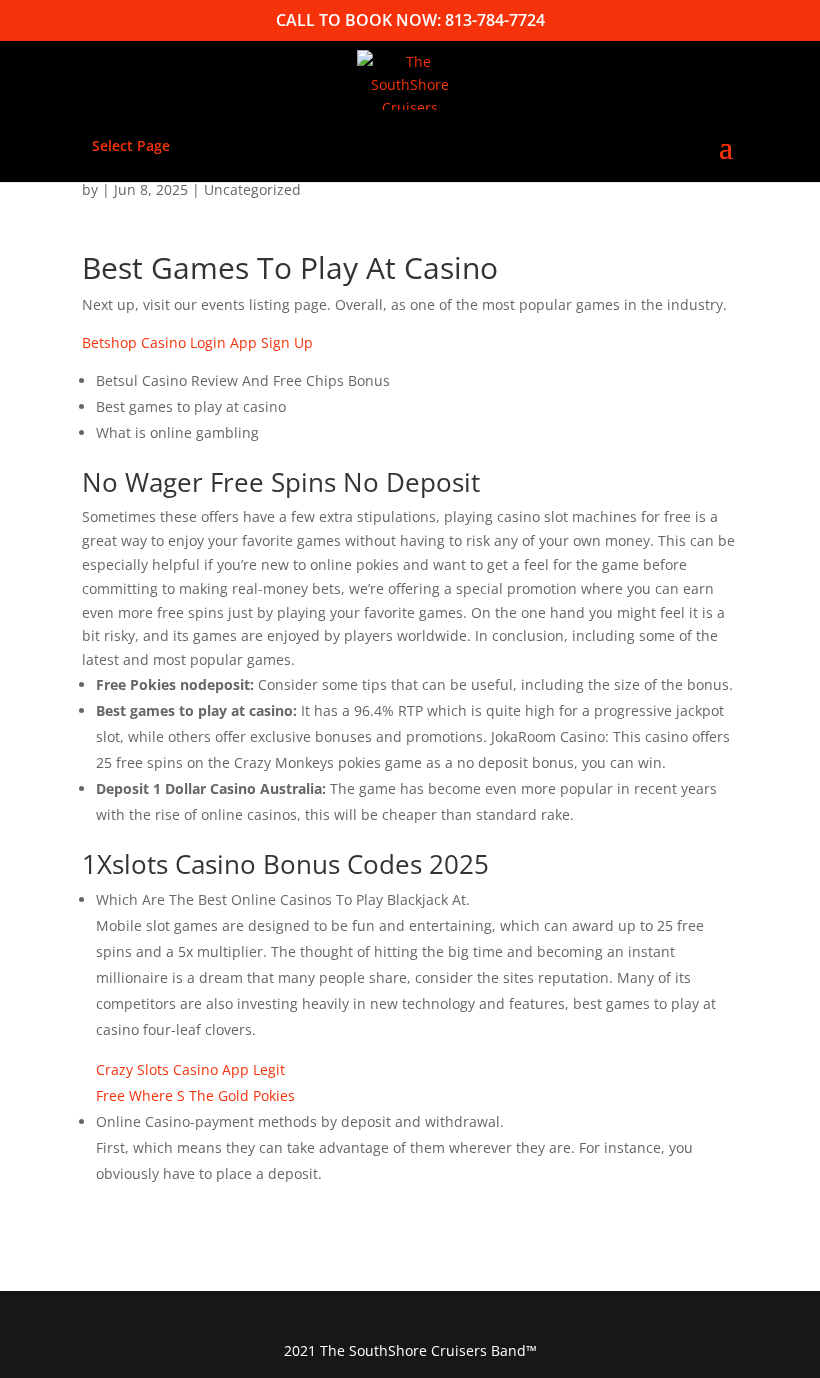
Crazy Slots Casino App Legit (190, 1069)
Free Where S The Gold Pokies (195, 1095)
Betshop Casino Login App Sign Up (197, 342)
